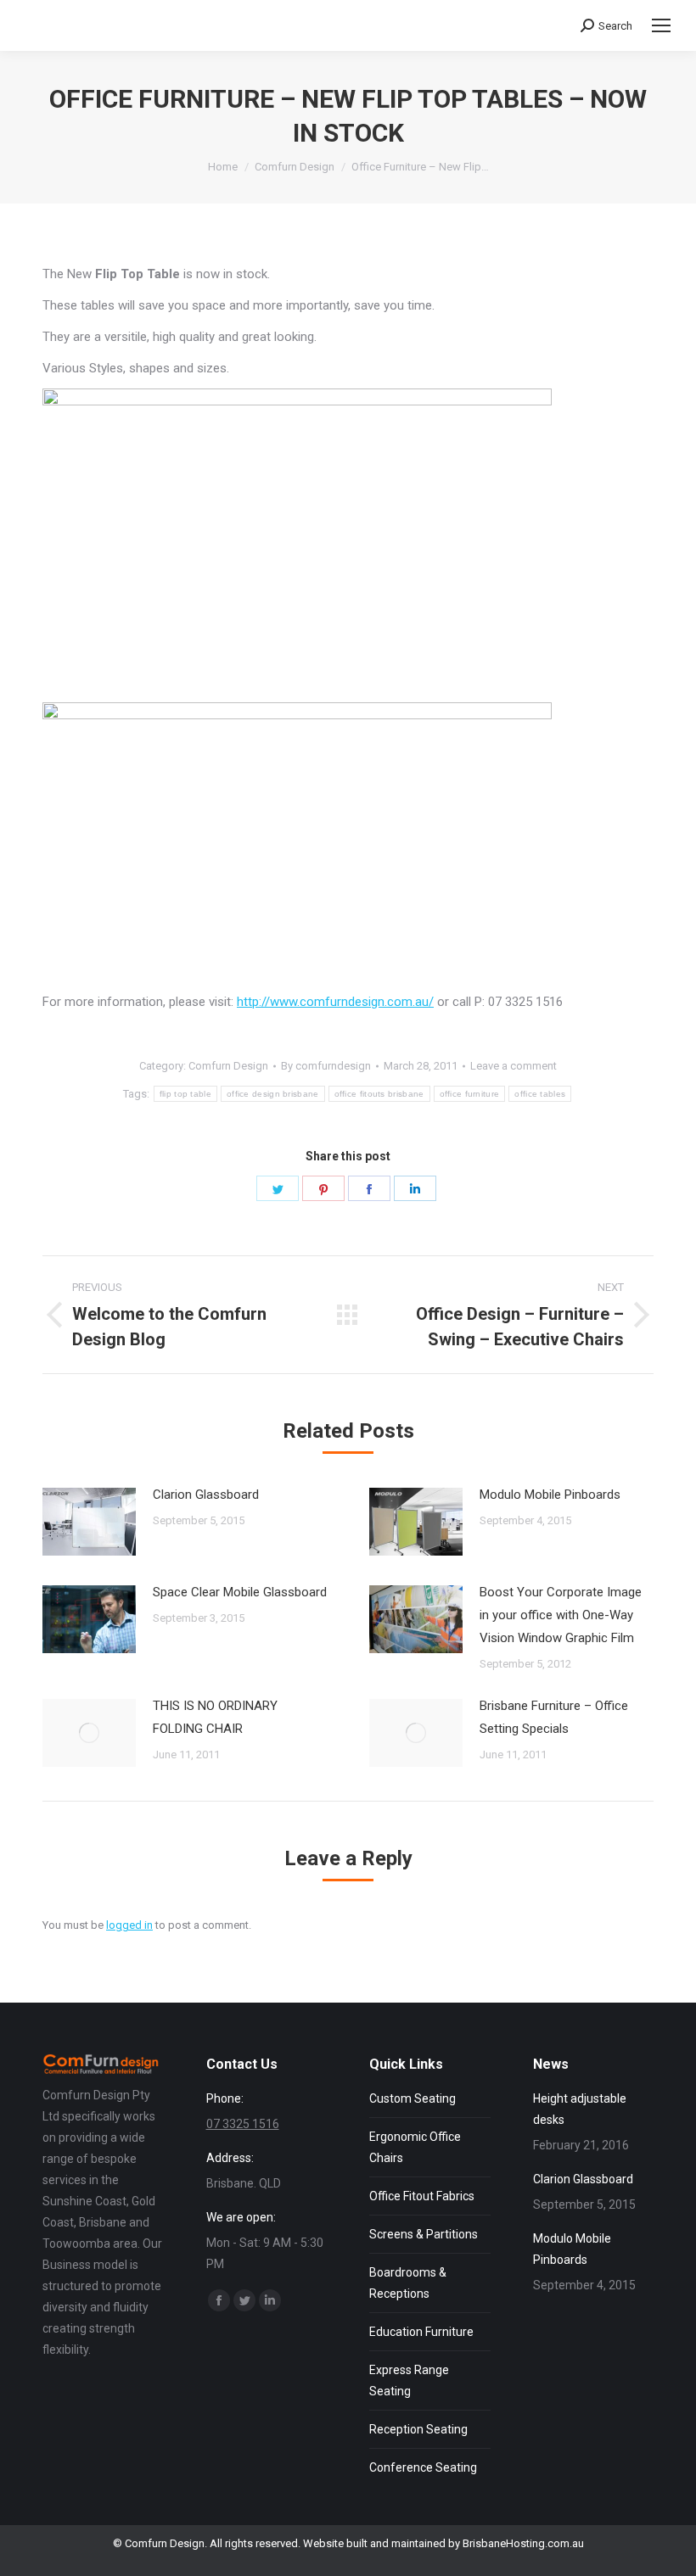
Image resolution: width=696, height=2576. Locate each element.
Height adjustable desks (580, 2109)
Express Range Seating (409, 2380)
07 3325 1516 (243, 2124)
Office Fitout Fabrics (422, 2196)
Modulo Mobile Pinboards (550, 1495)
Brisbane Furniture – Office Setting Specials (554, 1717)
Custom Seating (413, 2098)
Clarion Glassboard (206, 1495)
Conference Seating (423, 2467)
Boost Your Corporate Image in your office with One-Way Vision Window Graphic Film (561, 1615)
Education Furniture (421, 2332)
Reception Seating (418, 2429)
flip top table (185, 1094)
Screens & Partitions (424, 2234)
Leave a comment (514, 1066)
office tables (540, 1094)
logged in (129, 1925)
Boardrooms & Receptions (408, 2283)
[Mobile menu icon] (661, 25)
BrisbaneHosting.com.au (523, 2543)
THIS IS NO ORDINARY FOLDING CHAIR (215, 1717)
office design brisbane (273, 1094)
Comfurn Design (228, 1066)
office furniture (470, 1094)
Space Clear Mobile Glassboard (240, 1592)
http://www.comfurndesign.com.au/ (335, 1002)
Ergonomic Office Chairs (415, 2147)
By (326, 1066)
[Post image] (89, 1522)
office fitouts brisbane (379, 1094)
